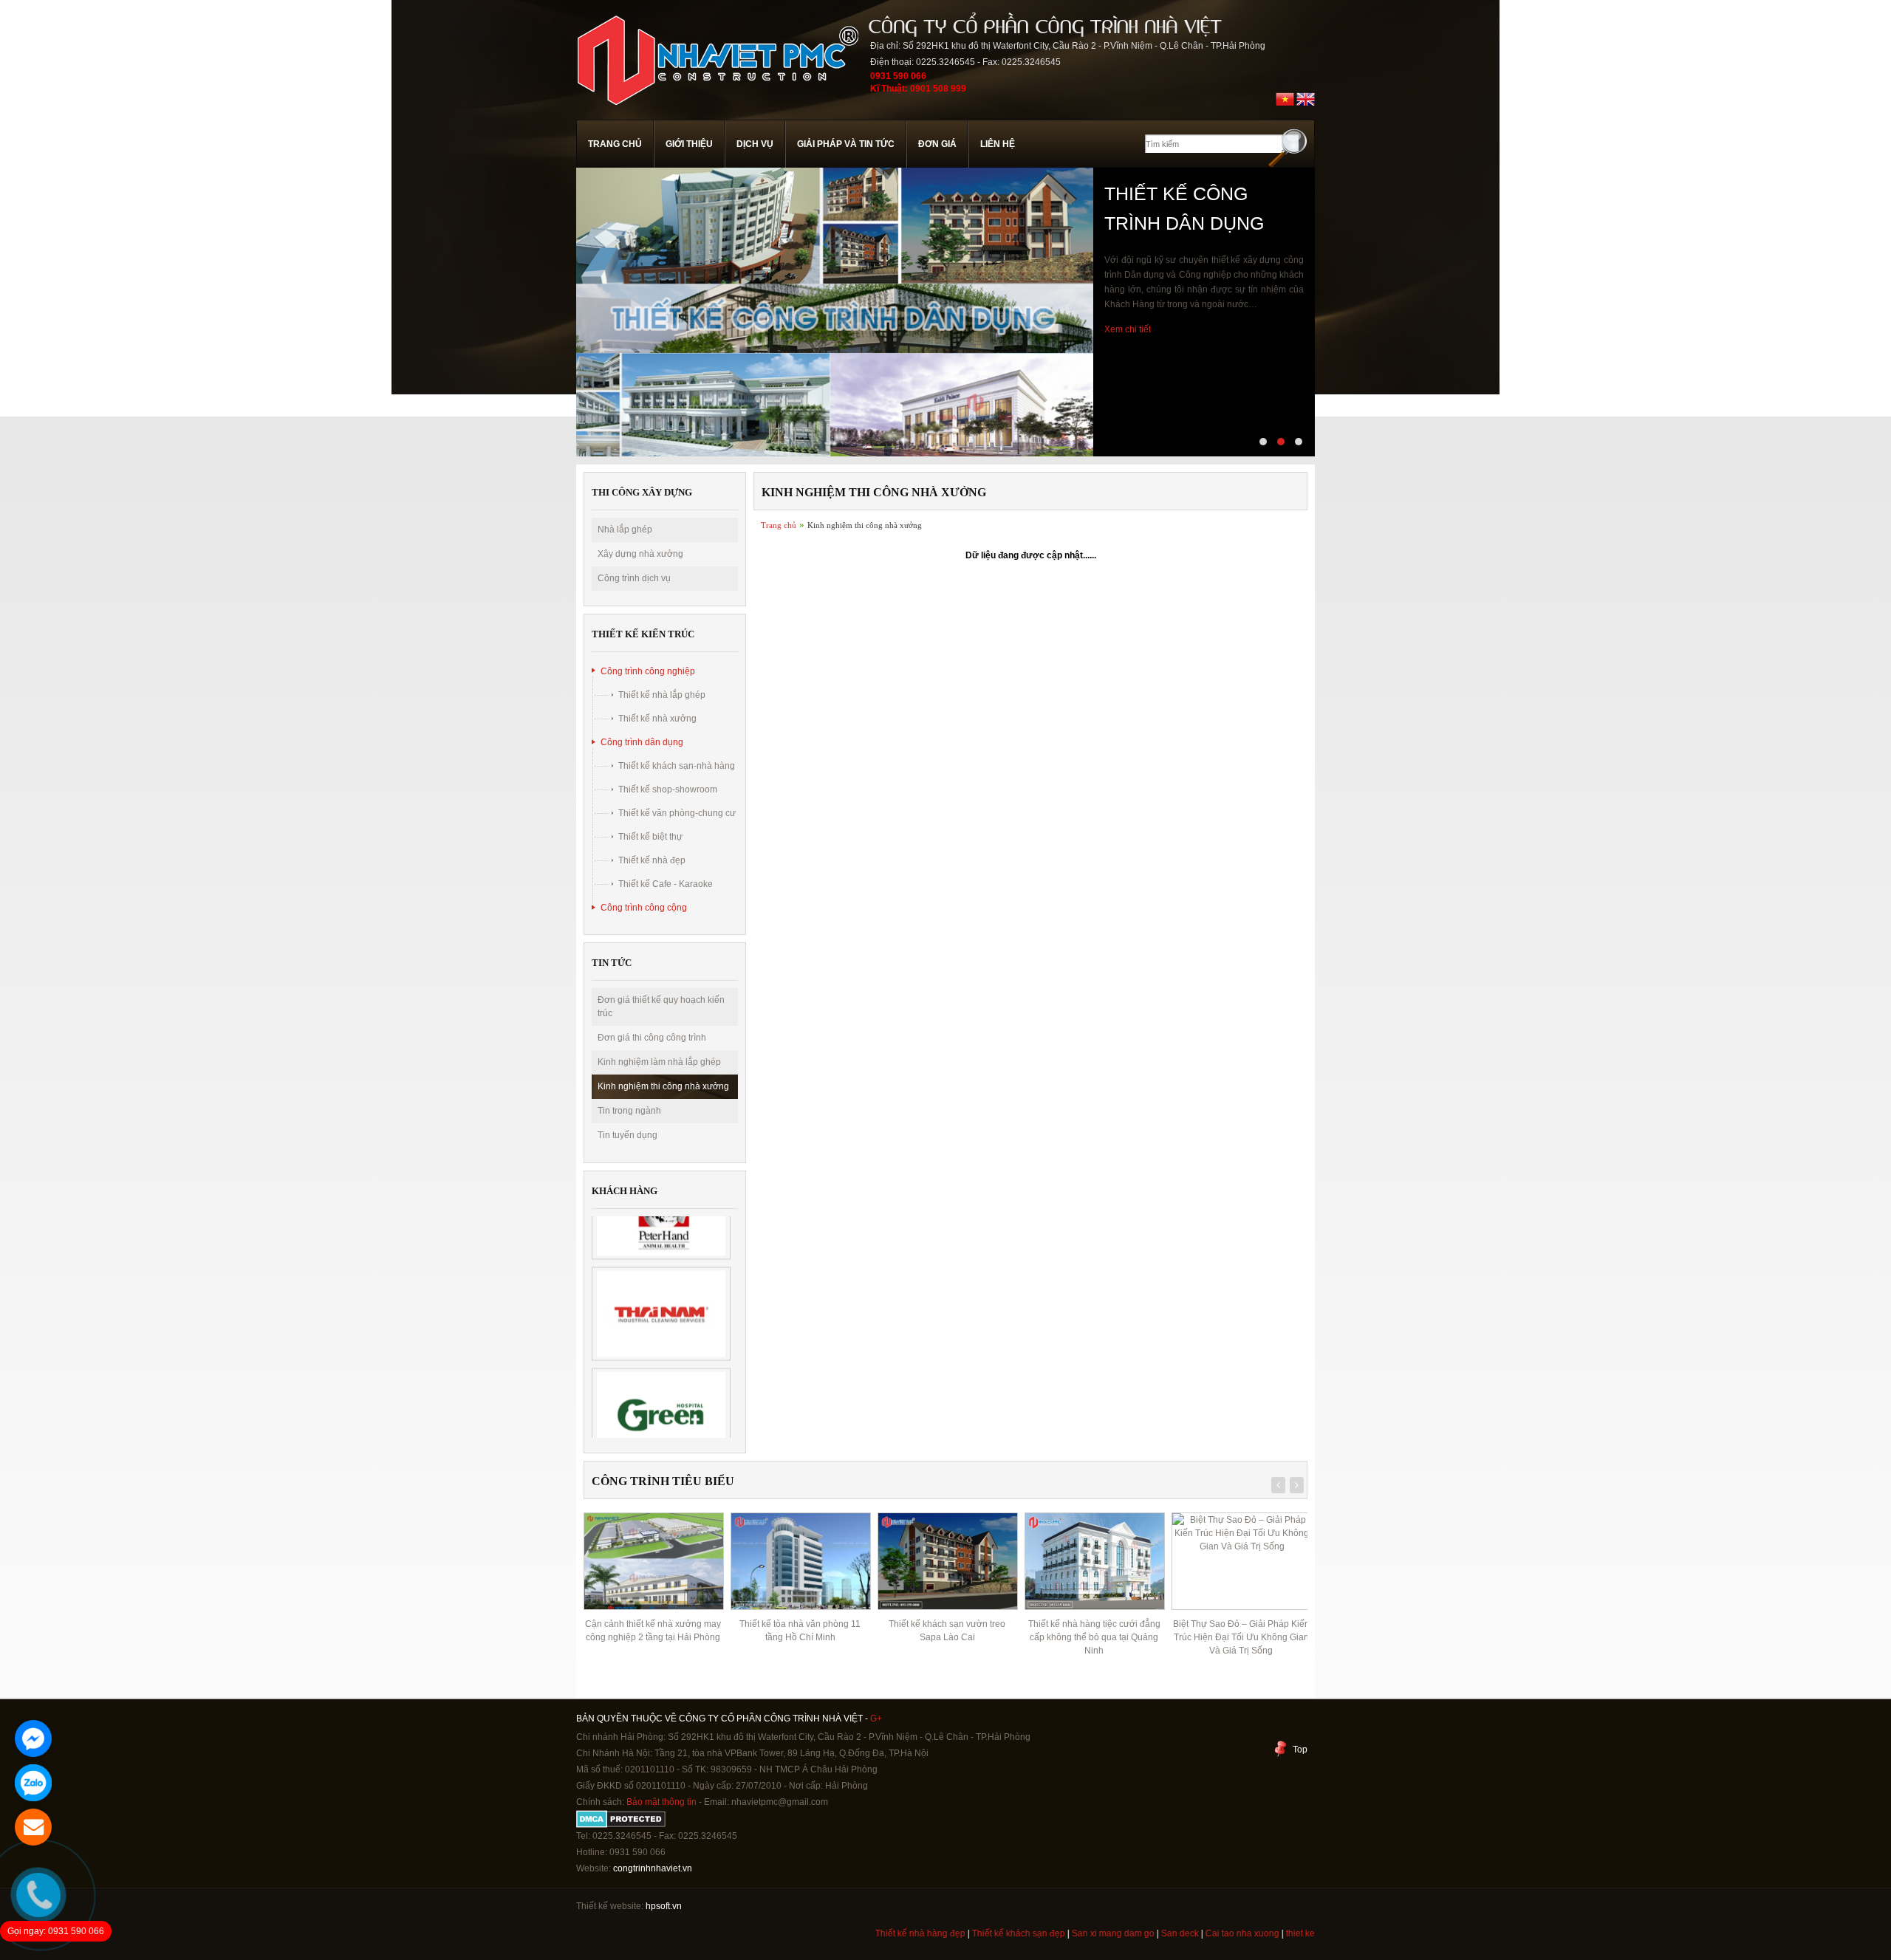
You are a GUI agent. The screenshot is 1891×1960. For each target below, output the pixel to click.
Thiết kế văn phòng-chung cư (677, 813)
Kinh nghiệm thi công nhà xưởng (663, 1086)
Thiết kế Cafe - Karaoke (666, 884)
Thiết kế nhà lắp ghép (662, 695)
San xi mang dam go (1062, 1933)
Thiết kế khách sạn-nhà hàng (677, 766)
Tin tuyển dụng (628, 1135)
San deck (1129, 1933)
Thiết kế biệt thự (650, 837)
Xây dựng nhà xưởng (640, 554)
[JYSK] (661, 1415)
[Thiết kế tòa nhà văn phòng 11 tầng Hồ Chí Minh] (653, 1561)
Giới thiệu (689, 144)
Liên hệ (998, 144)
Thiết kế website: (610, 1906)
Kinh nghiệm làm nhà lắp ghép (659, 1062)
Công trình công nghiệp (648, 671)
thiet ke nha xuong (1272, 1933)
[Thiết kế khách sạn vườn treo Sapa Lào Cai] (800, 1561)
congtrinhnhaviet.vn (653, 1868)
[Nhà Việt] (717, 114)
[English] (1306, 106)
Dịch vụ (755, 144)
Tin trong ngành (629, 1111)
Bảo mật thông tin (661, 1802)
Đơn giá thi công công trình (652, 1038)
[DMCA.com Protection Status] (621, 1825)
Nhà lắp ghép (625, 530)
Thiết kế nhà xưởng (657, 719)
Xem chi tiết (1128, 388)
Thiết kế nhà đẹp (652, 860)
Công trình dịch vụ (634, 578)
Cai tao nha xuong (1191, 1933)
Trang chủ (615, 144)
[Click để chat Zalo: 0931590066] (33, 1783)
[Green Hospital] (661, 1314)
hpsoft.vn (663, 1906)
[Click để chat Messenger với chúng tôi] (33, 1738)
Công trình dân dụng (642, 742)
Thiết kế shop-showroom (668, 789)
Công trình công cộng (644, 908)
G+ (876, 1719)
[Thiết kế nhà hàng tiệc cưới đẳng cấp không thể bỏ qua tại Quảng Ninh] (947, 1561)
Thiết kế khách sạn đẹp (968, 1933)
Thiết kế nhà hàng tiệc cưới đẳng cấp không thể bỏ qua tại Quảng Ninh (947, 1637)
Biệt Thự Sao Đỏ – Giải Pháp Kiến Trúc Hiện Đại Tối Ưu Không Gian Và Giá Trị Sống (1094, 1637)
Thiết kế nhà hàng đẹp (869, 1933)
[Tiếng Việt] (1285, 106)
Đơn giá (937, 144)
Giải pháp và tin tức (846, 144)
